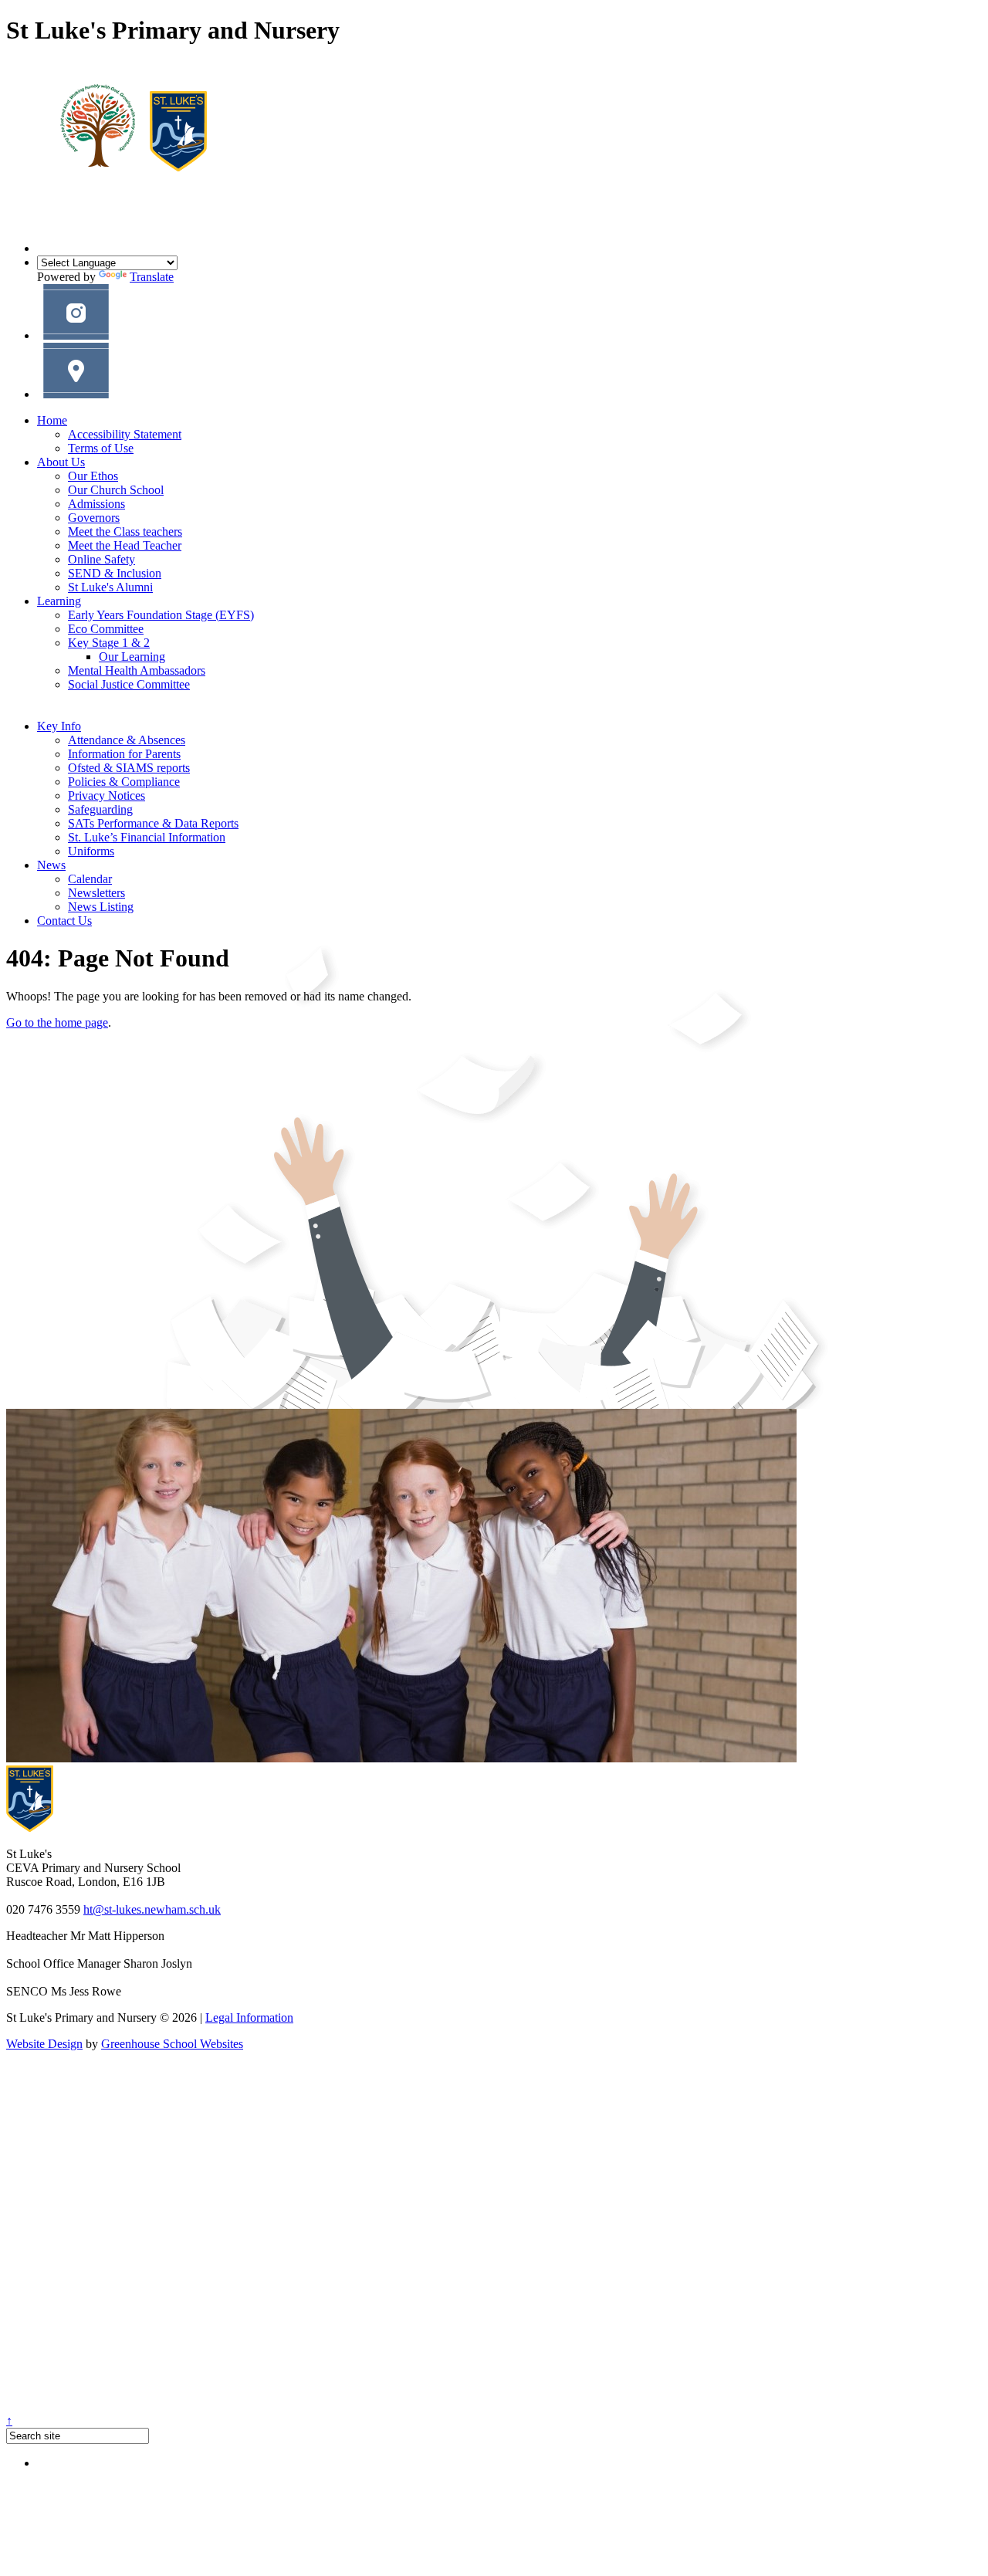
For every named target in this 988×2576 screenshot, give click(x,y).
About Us (61, 462)
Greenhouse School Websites (172, 2044)
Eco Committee (106, 629)
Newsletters (96, 893)
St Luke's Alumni (110, 587)
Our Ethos (93, 476)
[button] (76, 335)
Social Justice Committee (129, 684)
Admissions (96, 504)
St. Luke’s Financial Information (147, 837)
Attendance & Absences (127, 740)
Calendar (90, 879)
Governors (94, 518)
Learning (59, 601)
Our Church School (116, 490)
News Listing (101, 907)
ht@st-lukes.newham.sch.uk (152, 1909)
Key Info (59, 726)
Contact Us (64, 921)
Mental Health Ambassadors (137, 670)
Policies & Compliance (124, 782)
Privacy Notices (107, 795)
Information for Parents (124, 754)
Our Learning (132, 657)
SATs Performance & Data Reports (153, 823)
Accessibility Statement (125, 434)
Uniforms (91, 851)
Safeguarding (100, 809)
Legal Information (249, 2017)
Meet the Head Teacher (125, 545)
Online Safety (102, 559)
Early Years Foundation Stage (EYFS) (161, 615)
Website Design (44, 2044)
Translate (152, 277)
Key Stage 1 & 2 (109, 643)
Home (52, 420)
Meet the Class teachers (125, 531)
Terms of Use (101, 448)
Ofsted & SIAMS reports (129, 768)
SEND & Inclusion (115, 573)
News (51, 865)
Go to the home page (57, 1022)
